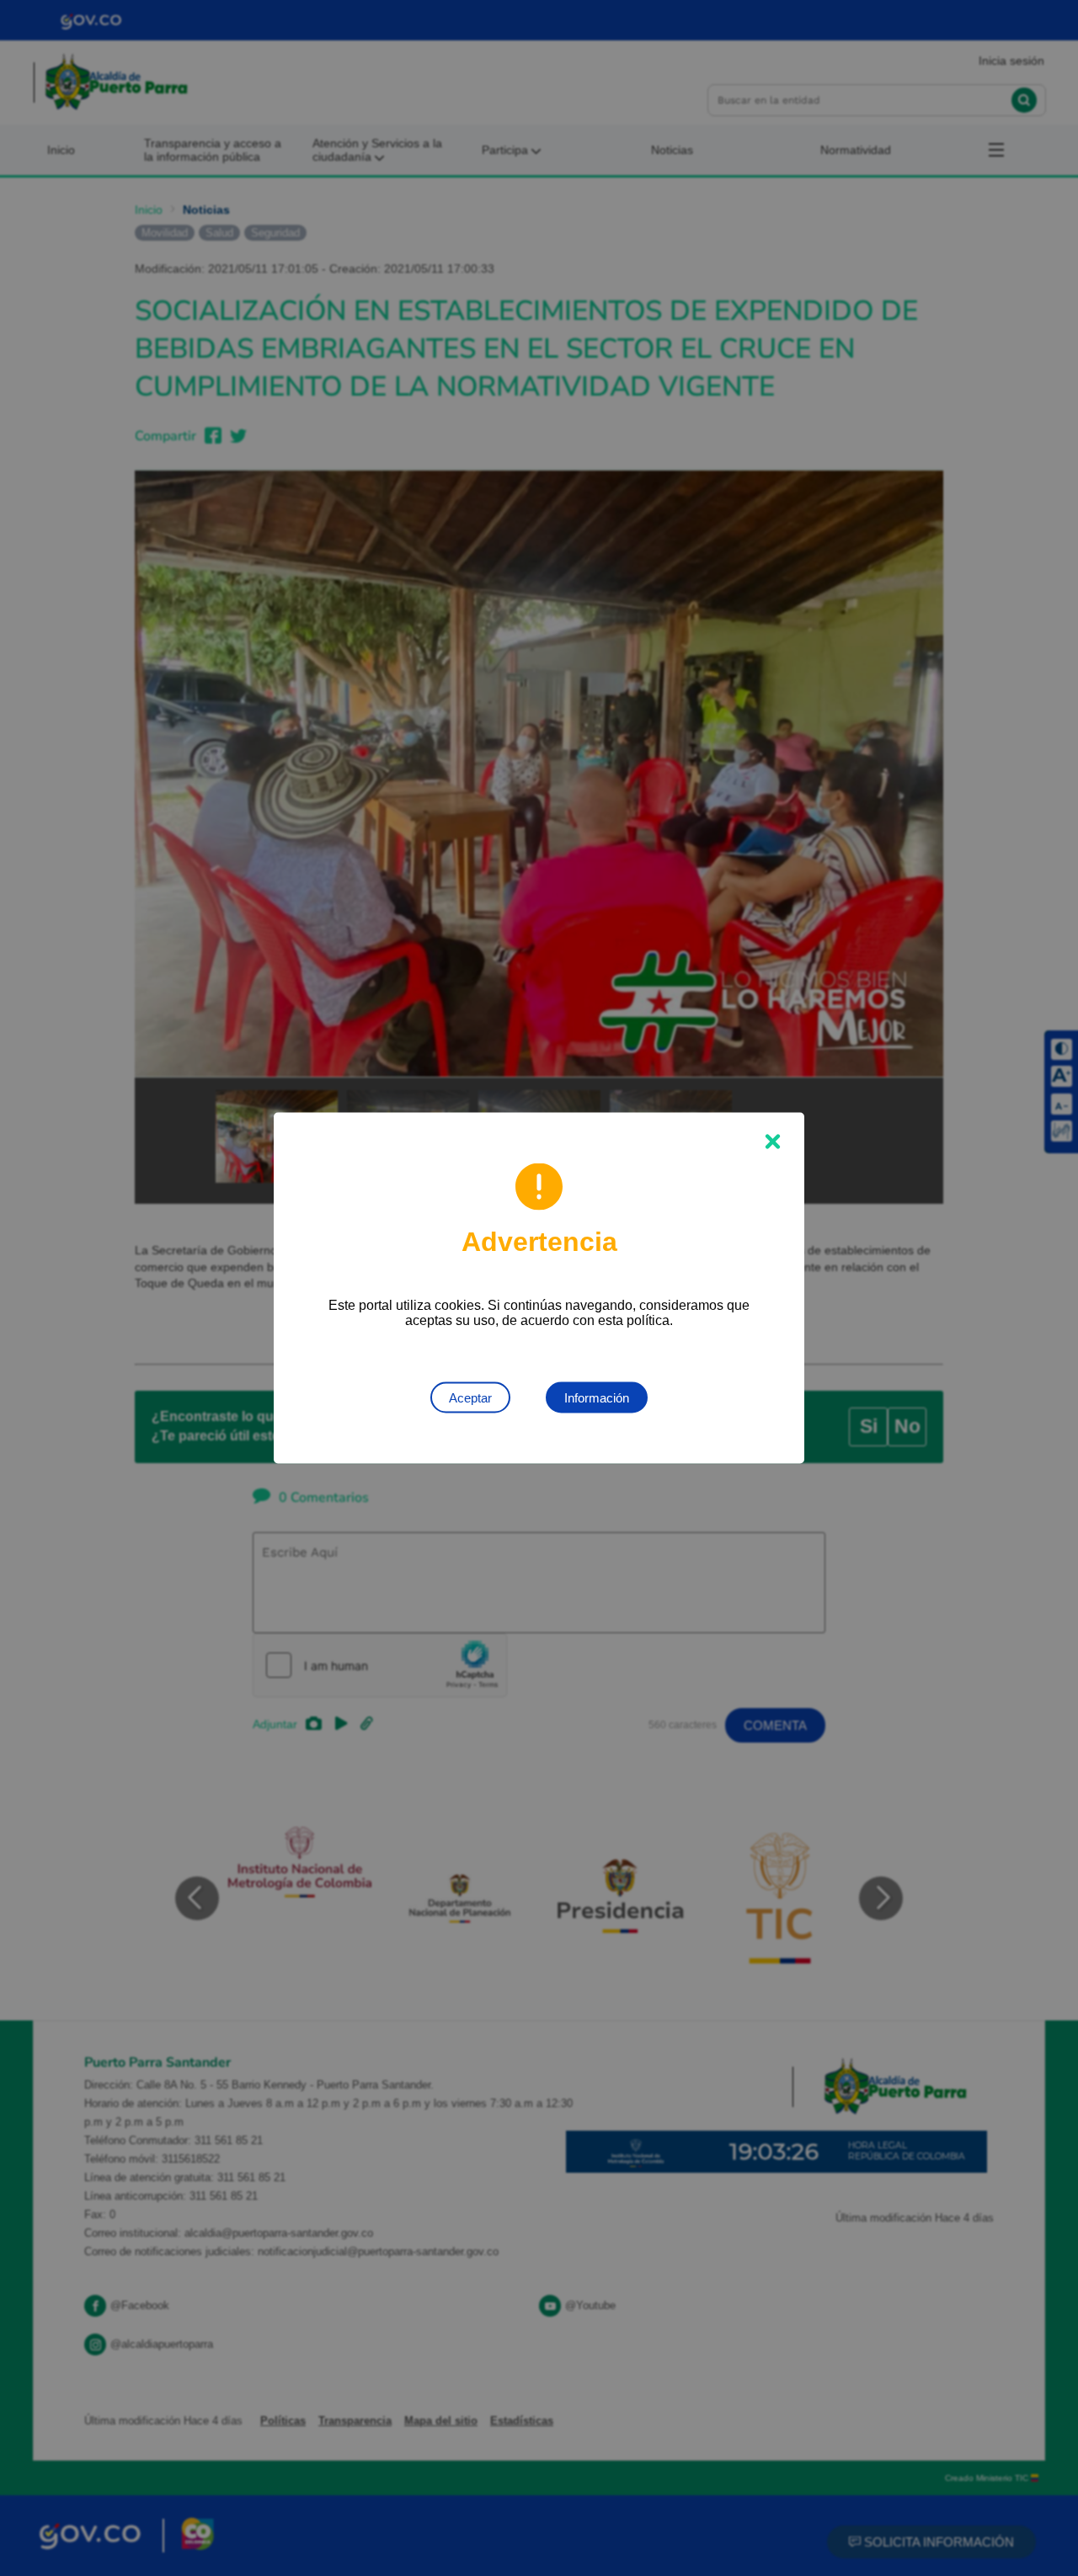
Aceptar (470, 1398)
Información (597, 1398)
